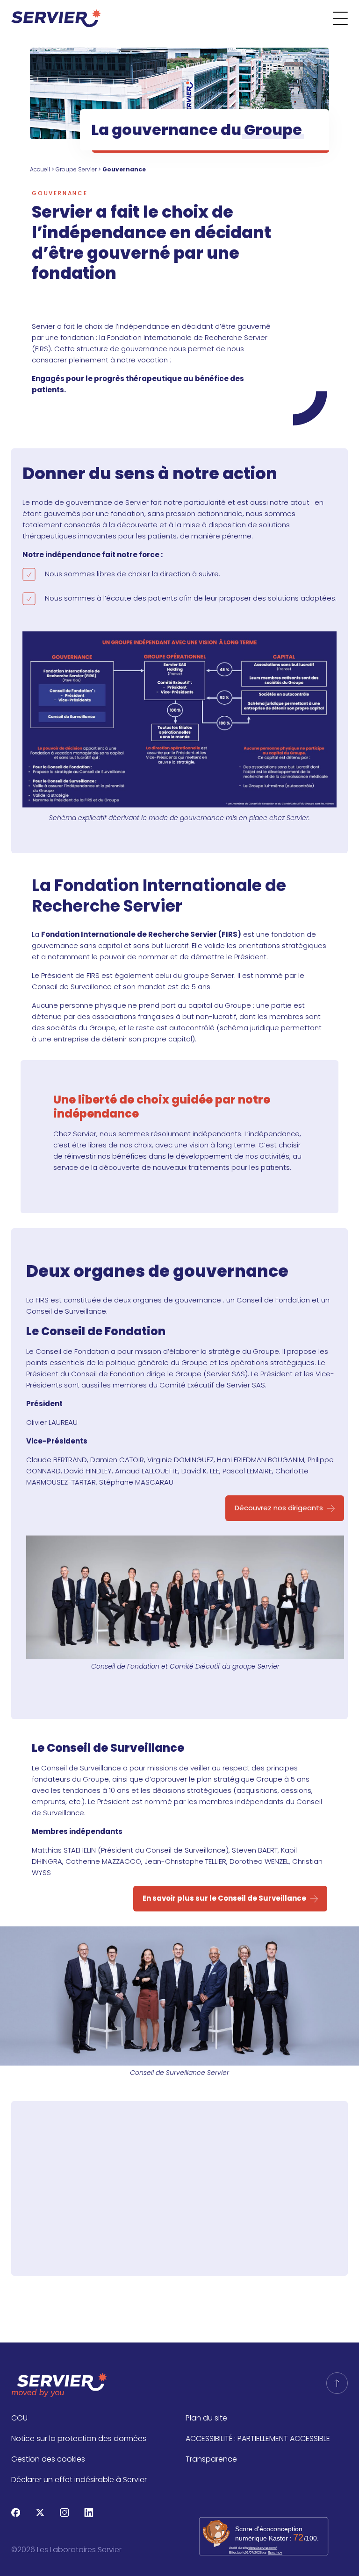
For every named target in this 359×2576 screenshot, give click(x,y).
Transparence (211, 2459)
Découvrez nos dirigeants (279, 1508)
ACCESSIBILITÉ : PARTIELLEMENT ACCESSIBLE (258, 2438)
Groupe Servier (76, 169)
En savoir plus (174, 2215)
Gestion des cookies (48, 2459)
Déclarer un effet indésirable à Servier (79, 2480)
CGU (19, 2418)
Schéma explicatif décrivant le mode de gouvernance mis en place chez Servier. (179, 818)
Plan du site (206, 2418)
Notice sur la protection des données (79, 2438)
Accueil (40, 169)
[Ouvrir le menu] (346, 18)
